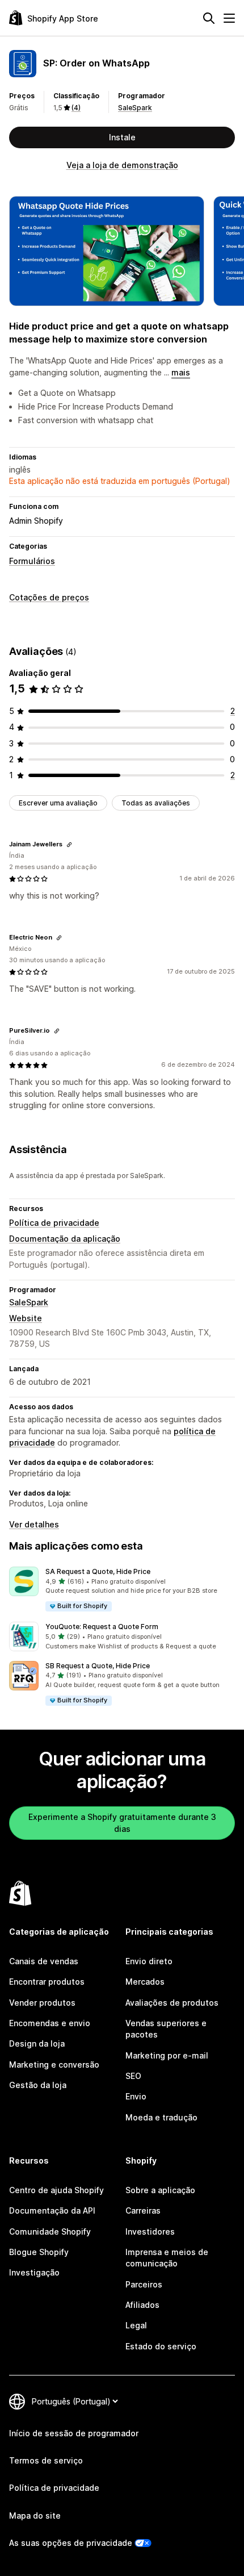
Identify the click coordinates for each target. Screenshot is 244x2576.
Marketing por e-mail (167, 2055)
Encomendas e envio (50, 2023)
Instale (122, 137)
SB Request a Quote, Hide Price (98, 1666)
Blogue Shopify (39, 2252)
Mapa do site (35, 2516)
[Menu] (229, 18)
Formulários (32, 561)
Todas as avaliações (156, 803)
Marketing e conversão (54, 2064)
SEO (133, 2076)
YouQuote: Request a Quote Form (102, 1627)
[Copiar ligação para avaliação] (69, 845)
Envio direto (149, 1961)
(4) (76, 108)
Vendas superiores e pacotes (166, 2029)
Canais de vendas (44, 1961)
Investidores (150, 2231)
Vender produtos (42, 2003)
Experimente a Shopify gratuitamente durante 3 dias (122, 1823)
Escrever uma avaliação (58, 803)
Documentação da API (52, 2210)
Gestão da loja (38, 2085)
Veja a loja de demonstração (122, 165)
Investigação (34, 2272)
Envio (136, 2096)
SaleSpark (135, 108)
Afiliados (142, 2305)
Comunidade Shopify (50, 2231)
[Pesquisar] (209, 18)
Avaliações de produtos (172, 2003)
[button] (122, 1590)
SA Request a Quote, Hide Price (98, 1571)
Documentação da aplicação (65, 1239)
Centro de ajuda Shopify (56, 2190)
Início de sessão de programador (74, 2433)
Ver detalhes (34, 1524)
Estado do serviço (161, 2346)
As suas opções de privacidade (71, 2543)
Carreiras (143, 2210)
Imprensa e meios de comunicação (167, 2258)
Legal (136, 2325)
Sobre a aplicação (160, 2190)
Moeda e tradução (161, 2117)
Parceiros (144, 2284)
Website (26, 1318)
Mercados (145, 1982)
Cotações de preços (49, 597)
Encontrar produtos (47, 1982)
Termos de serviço (46, 2460)
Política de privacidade (54, 1223)
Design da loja (37, 2043)
